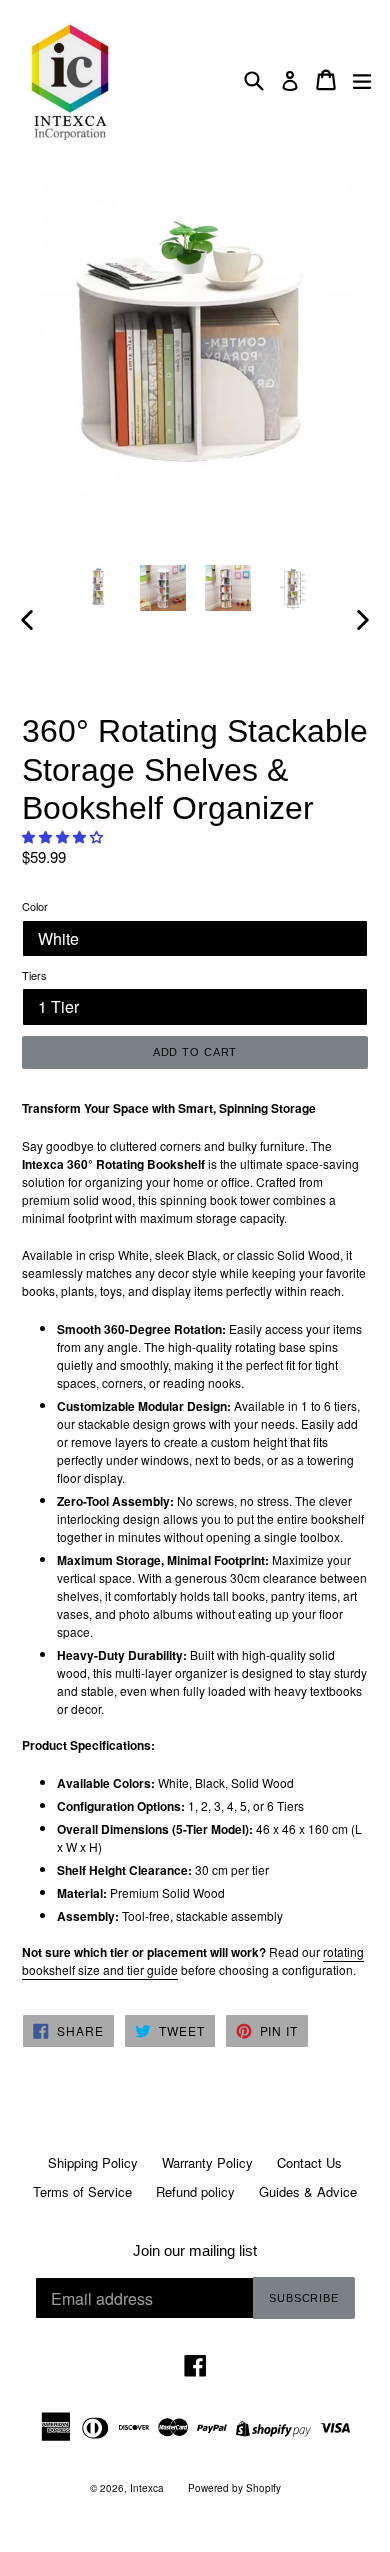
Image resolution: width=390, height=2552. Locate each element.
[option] (97, 587)
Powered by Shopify (234, 2488)
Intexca (147, 2488)
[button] (64, 836)
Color (35, 906)
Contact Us (309, 2162)
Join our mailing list (195, 2250)
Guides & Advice (308, 2191)
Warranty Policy (207, 2162)
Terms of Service (82, 2191)
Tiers (34, 975)
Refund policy (195, 2191)
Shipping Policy (93, 2162)
